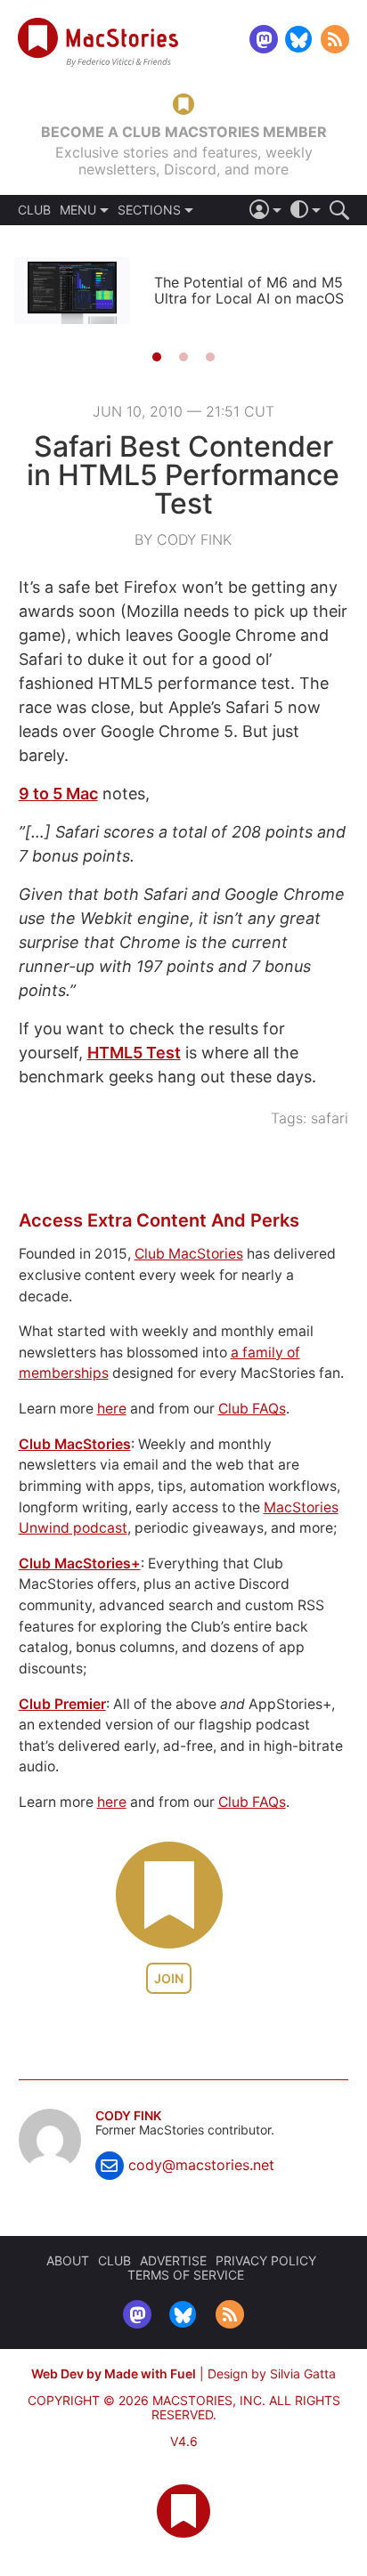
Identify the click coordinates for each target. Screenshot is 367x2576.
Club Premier (62, 1704)
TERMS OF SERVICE (186, 2275)
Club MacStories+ (80, 1563)
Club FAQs (252, 1409)
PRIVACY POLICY (266, 2260)
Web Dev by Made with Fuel (114, 2373)
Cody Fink (128, 2116)
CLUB (34, 210)
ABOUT (68, 2260)
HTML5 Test (134, 1053)
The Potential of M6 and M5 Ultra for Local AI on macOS (249, 290)
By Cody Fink (183, 539)
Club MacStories (189, 1254)
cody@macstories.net (201, 2165)
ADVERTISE (173, 2260)
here (112, 1409)
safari (330, 1118)
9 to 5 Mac (58, 794)
